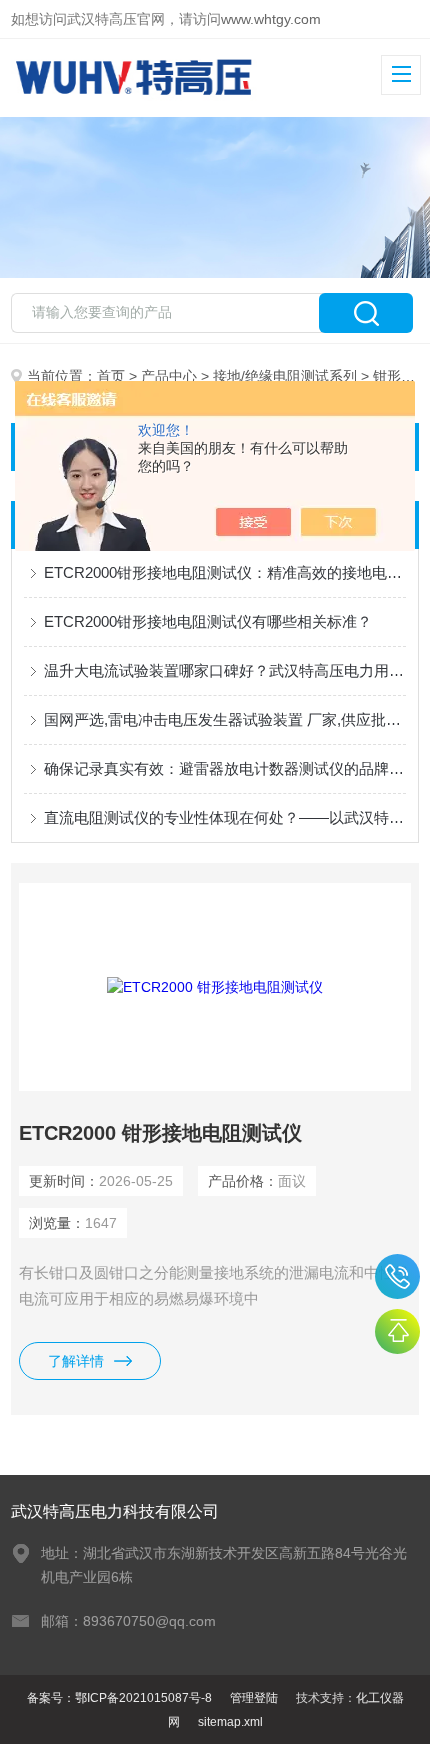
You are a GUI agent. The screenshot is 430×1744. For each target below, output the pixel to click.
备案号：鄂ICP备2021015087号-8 (119, 1698)
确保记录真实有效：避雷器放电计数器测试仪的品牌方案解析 (225, 768)
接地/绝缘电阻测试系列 (285, 376)
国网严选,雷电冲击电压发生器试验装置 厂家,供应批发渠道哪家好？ (225, 719)
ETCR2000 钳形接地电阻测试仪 (160, 1133)
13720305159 (397, 1276)
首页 (111, 376)
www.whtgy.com (271, 19)
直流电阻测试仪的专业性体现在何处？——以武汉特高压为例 (225, 817)
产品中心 (169, 376)
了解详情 (76, 1361)
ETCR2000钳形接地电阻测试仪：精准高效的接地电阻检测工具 (225, 572)
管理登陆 (254, 1698)
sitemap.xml (230, 1722)
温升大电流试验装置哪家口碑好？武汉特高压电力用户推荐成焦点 (225, 670)
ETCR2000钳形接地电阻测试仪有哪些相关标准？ (208, 621)
